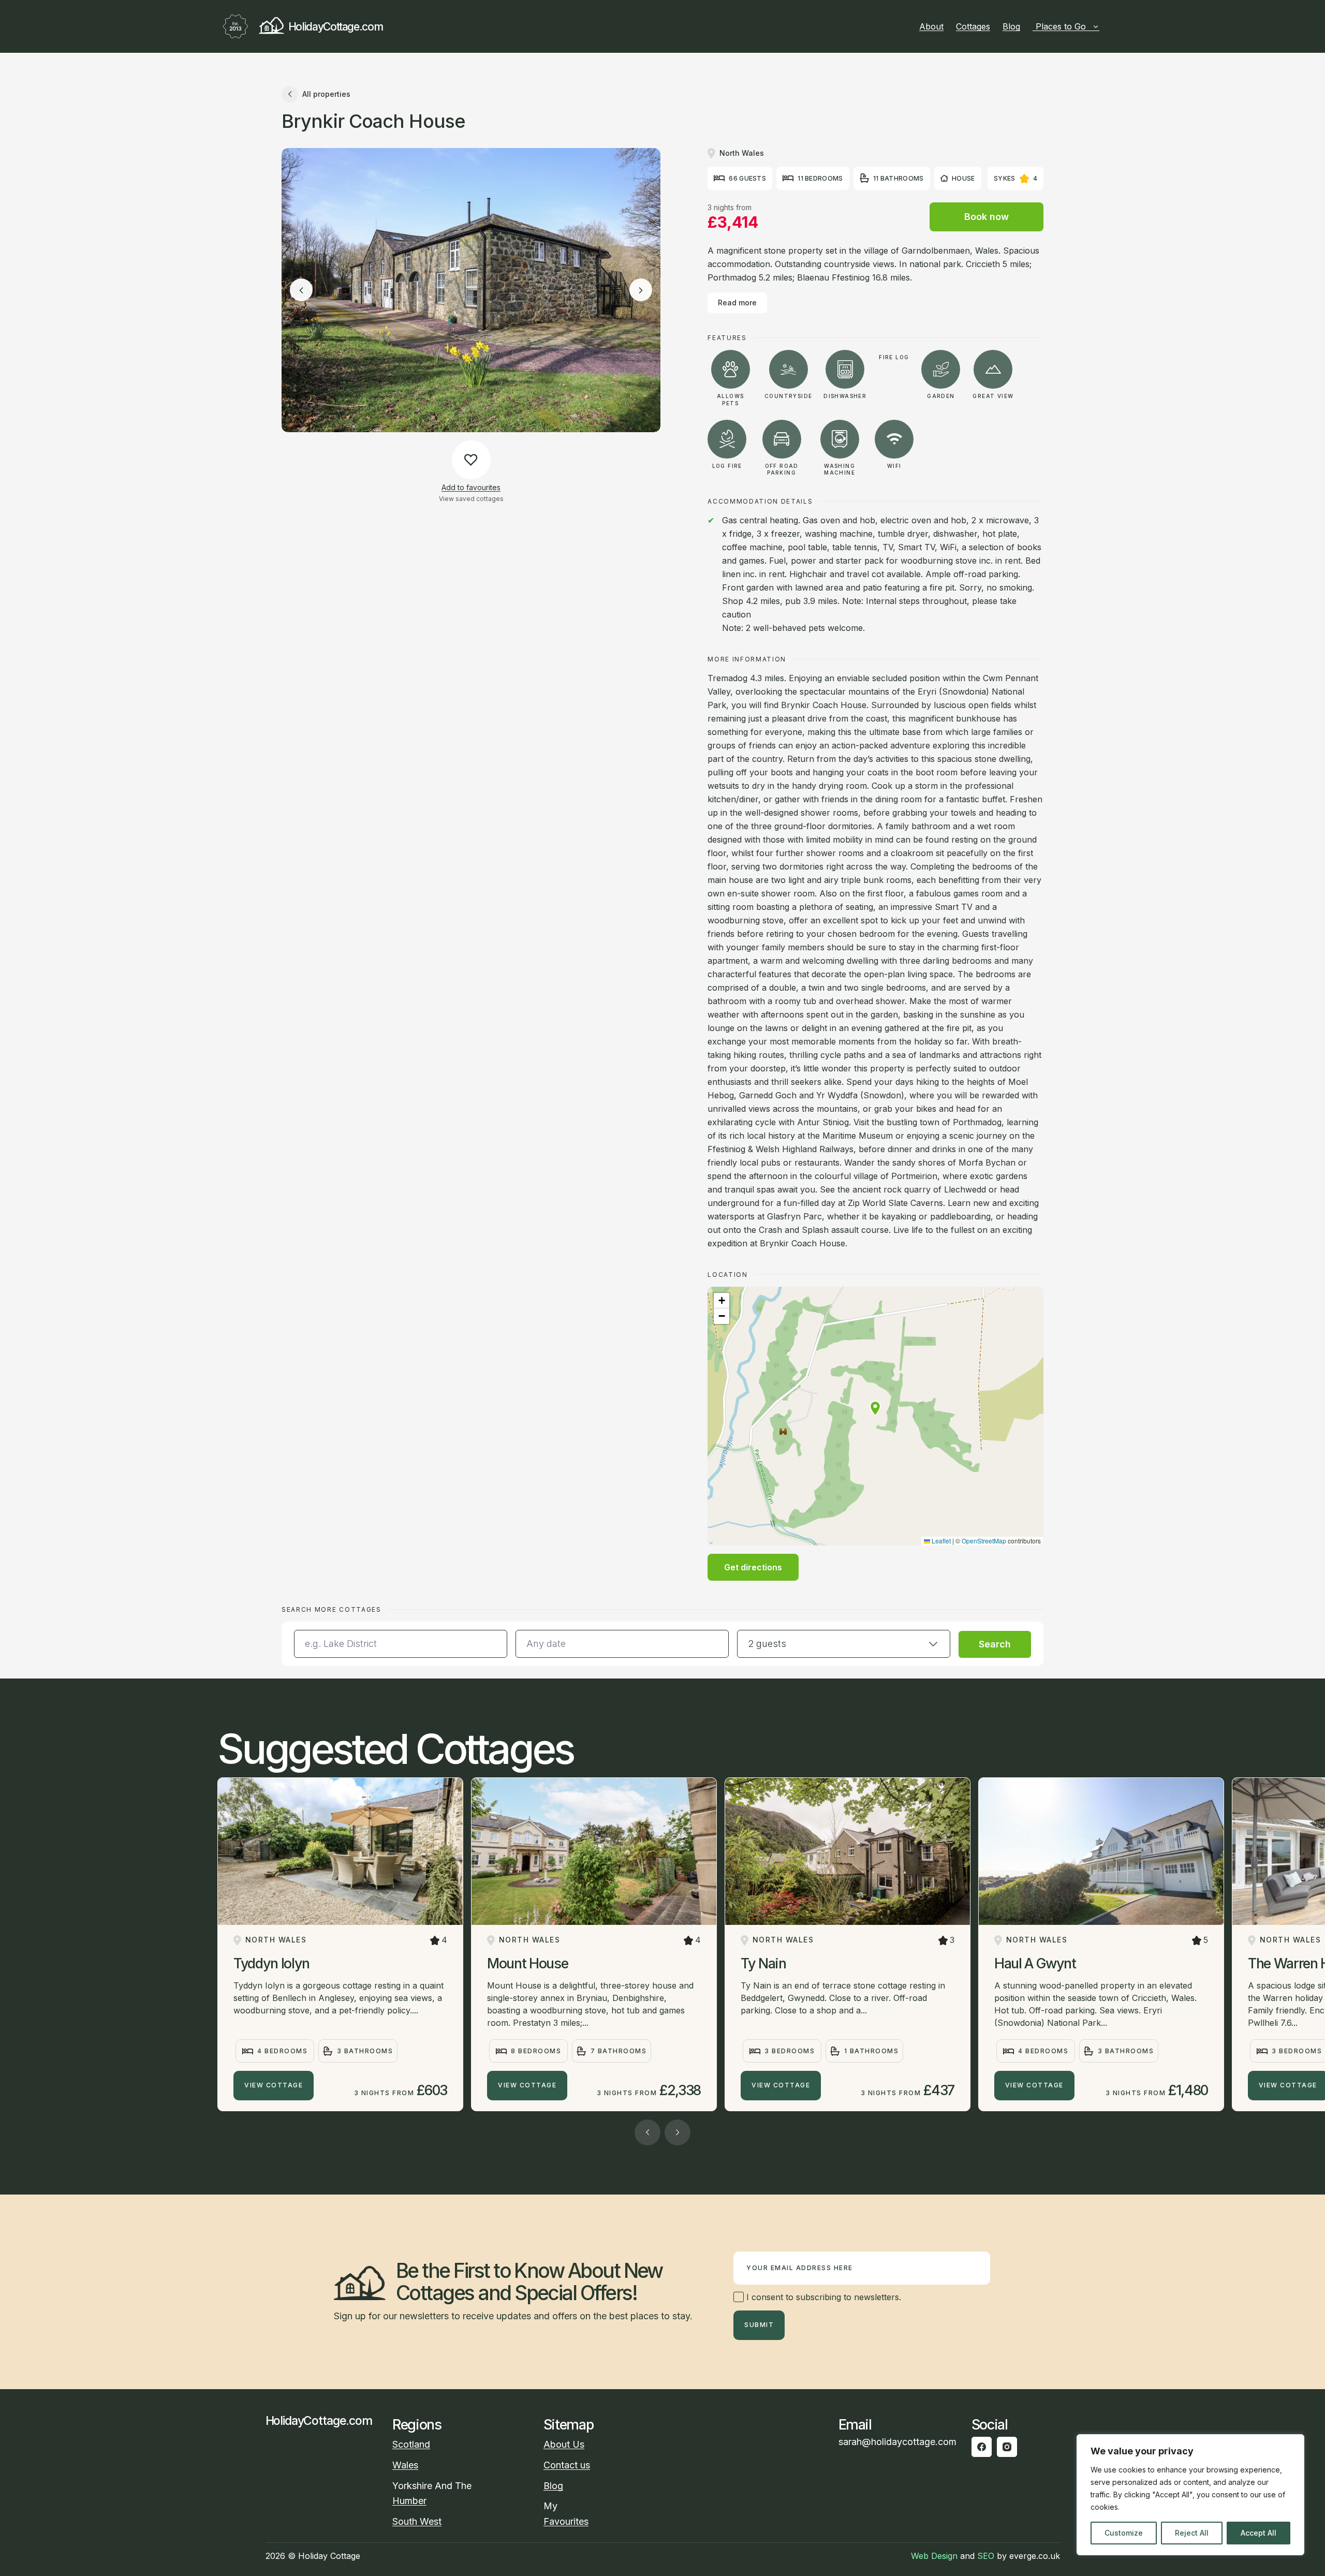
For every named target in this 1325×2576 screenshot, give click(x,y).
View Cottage (274, 2085)
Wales (405, 2465)
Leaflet (940, 1541)
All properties (326, 94)
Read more (737, 303)
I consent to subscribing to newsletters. (822, 2297)
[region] (1190, 2495)
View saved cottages (471, 499)
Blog (1011, 26)
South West (417, 2521)
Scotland (411, 2444)
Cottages (973, 26)
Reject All (1192, 2533)
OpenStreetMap (984, 1541)
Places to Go (1061, 26)
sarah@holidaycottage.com (897, 2442)
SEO (986, 2556)
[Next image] (641, 290)
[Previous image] (301, 290)
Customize (1124, 2533)
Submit (759, 2325)
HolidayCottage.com (335, 27)
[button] (875, 1408)
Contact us (567, 2465)
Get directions (753, 1567)
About (931, 26)
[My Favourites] (1103, 26)
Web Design (934, 2556)
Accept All (1258, 2533)
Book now (987, 217)
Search (995, 1644)
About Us (564, 2444)
